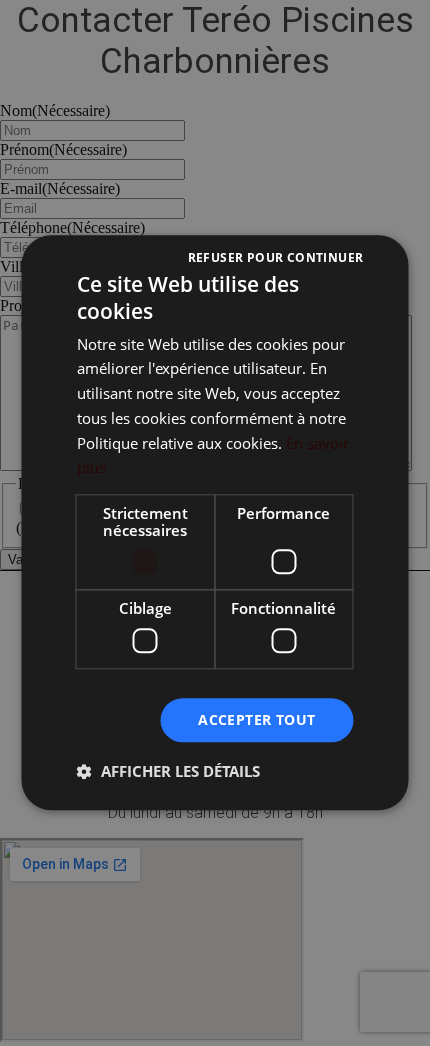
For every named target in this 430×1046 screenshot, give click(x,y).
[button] (168, 772)
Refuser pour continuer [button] (276, 257)
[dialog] (215, 523)
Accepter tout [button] (256, 719)
